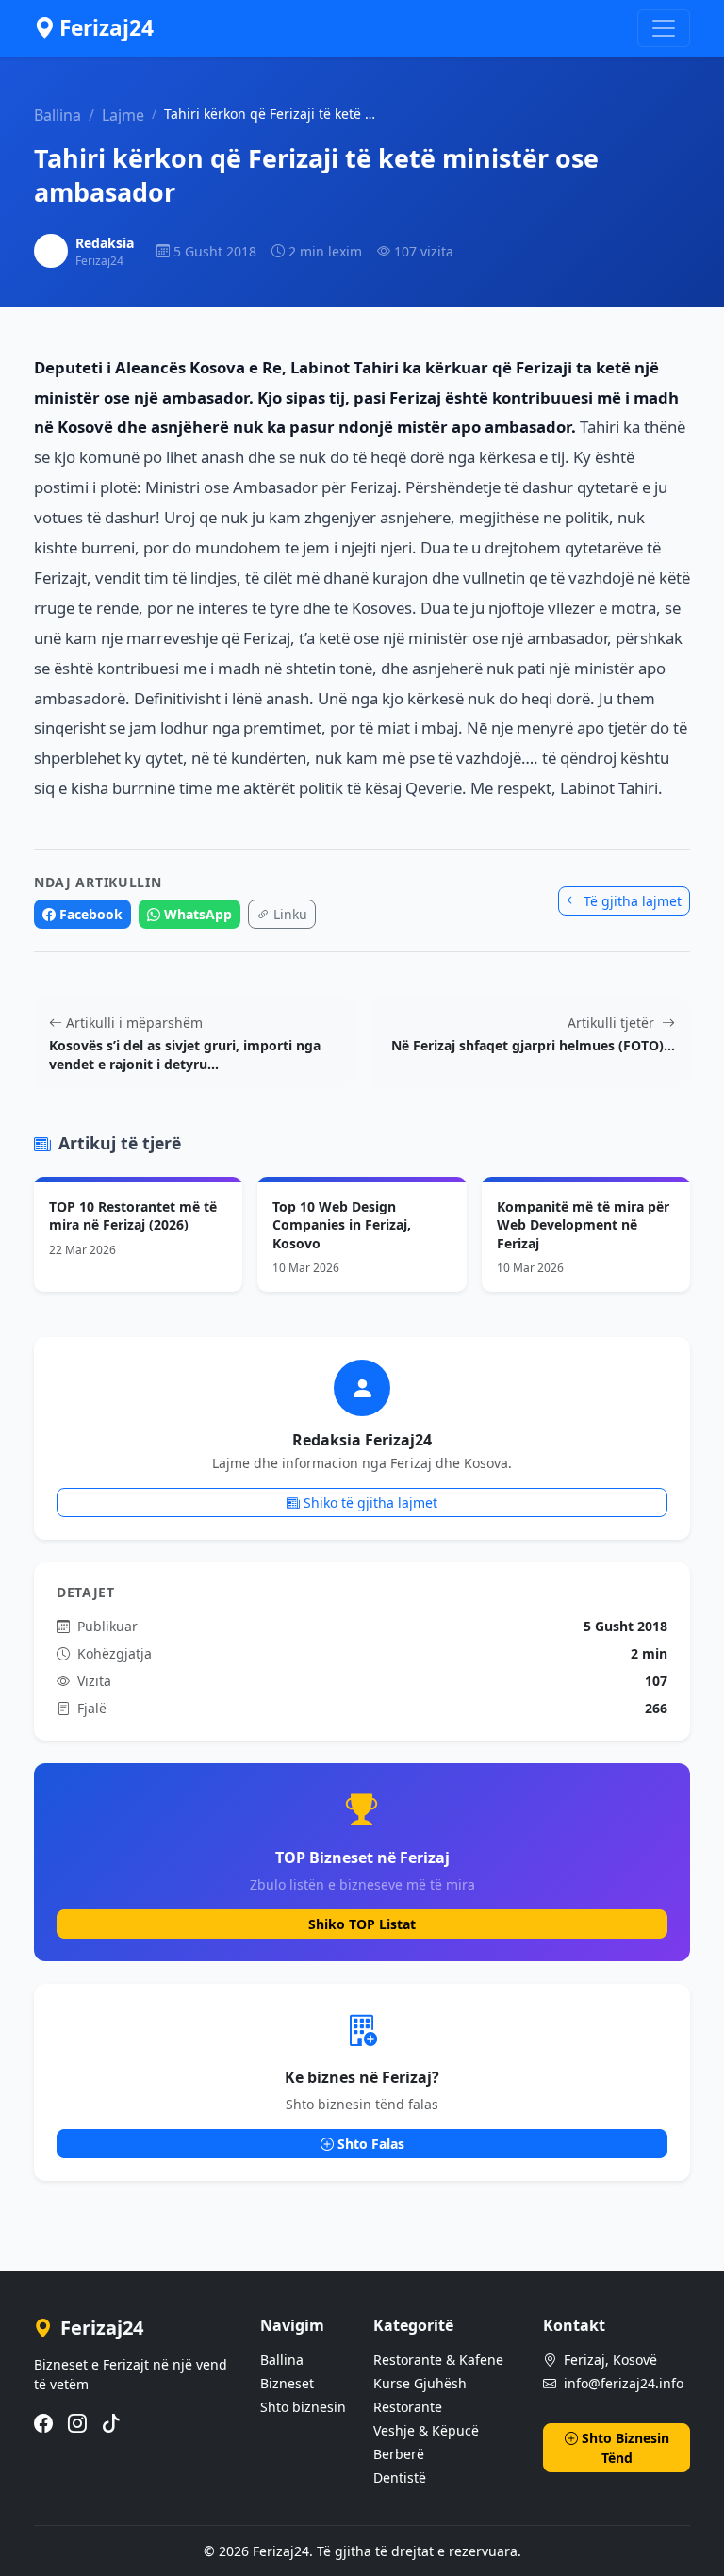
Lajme (123, 115)
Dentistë (400, 2477)
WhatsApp (198, 914)
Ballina (58, 115)
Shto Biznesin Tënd (625, 2448)
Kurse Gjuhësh (420, 2383)
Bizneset (287, 2383)
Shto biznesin (303, 2407)
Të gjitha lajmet (633, 901)
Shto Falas (371, 2144)
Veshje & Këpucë (426, 2430)
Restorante (408, 2407)
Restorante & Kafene (438, 2360)
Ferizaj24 (107, 28)
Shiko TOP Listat (362, 1924)
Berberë (399, 2454)
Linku (290, 914)
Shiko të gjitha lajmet (370, 1503)
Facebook (91, 914)
